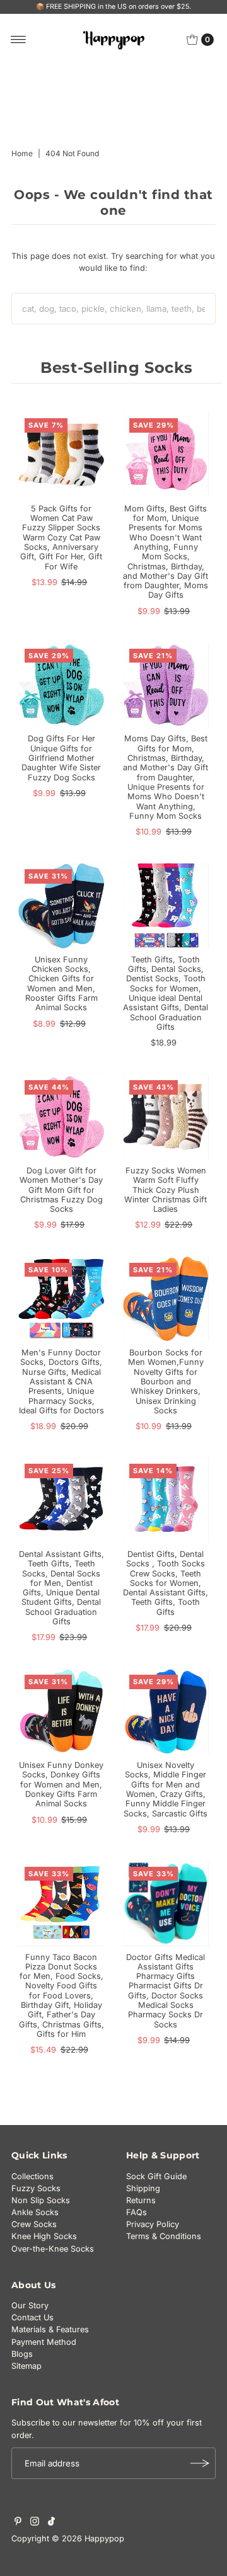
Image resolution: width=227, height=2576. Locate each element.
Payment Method (44, 2342)
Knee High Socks (44, 2236)
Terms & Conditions (164, 2236)
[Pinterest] (18, 2523)
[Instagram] (35, 2523)
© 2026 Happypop (88, 2539)
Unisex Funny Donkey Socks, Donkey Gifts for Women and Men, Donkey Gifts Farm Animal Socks (61, 1784)
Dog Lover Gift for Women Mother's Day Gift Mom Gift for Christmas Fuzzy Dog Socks (61, 1190)
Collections (32, 2176)
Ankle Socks (35, 2212)
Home (22, 153)
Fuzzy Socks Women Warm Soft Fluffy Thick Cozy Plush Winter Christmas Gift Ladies (166, 1190)
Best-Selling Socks (117, 368)
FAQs (137, 2212)
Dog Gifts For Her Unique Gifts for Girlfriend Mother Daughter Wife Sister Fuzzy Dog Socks (61, 758)
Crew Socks (34, 2224)
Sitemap (26, 2366)
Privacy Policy (153, 2224)
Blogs (22, 2354)
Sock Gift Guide (156, 2176)
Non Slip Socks (41, 2200)
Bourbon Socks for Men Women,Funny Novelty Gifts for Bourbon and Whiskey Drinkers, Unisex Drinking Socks (166, 1382)
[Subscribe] (200, 2463)
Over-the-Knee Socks (53, 2249)
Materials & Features (50, 2329)
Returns (141, 2200)
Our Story (30, 2305)
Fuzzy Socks (36, 2188)
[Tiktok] (51, 2523)
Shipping (143, 2188)
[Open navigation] (19, 40)
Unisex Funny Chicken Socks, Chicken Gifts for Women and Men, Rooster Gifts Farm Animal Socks (61, 983)
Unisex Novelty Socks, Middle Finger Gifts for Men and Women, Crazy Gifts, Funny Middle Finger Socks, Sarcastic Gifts (166, 1789)
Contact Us (32, 2317)
